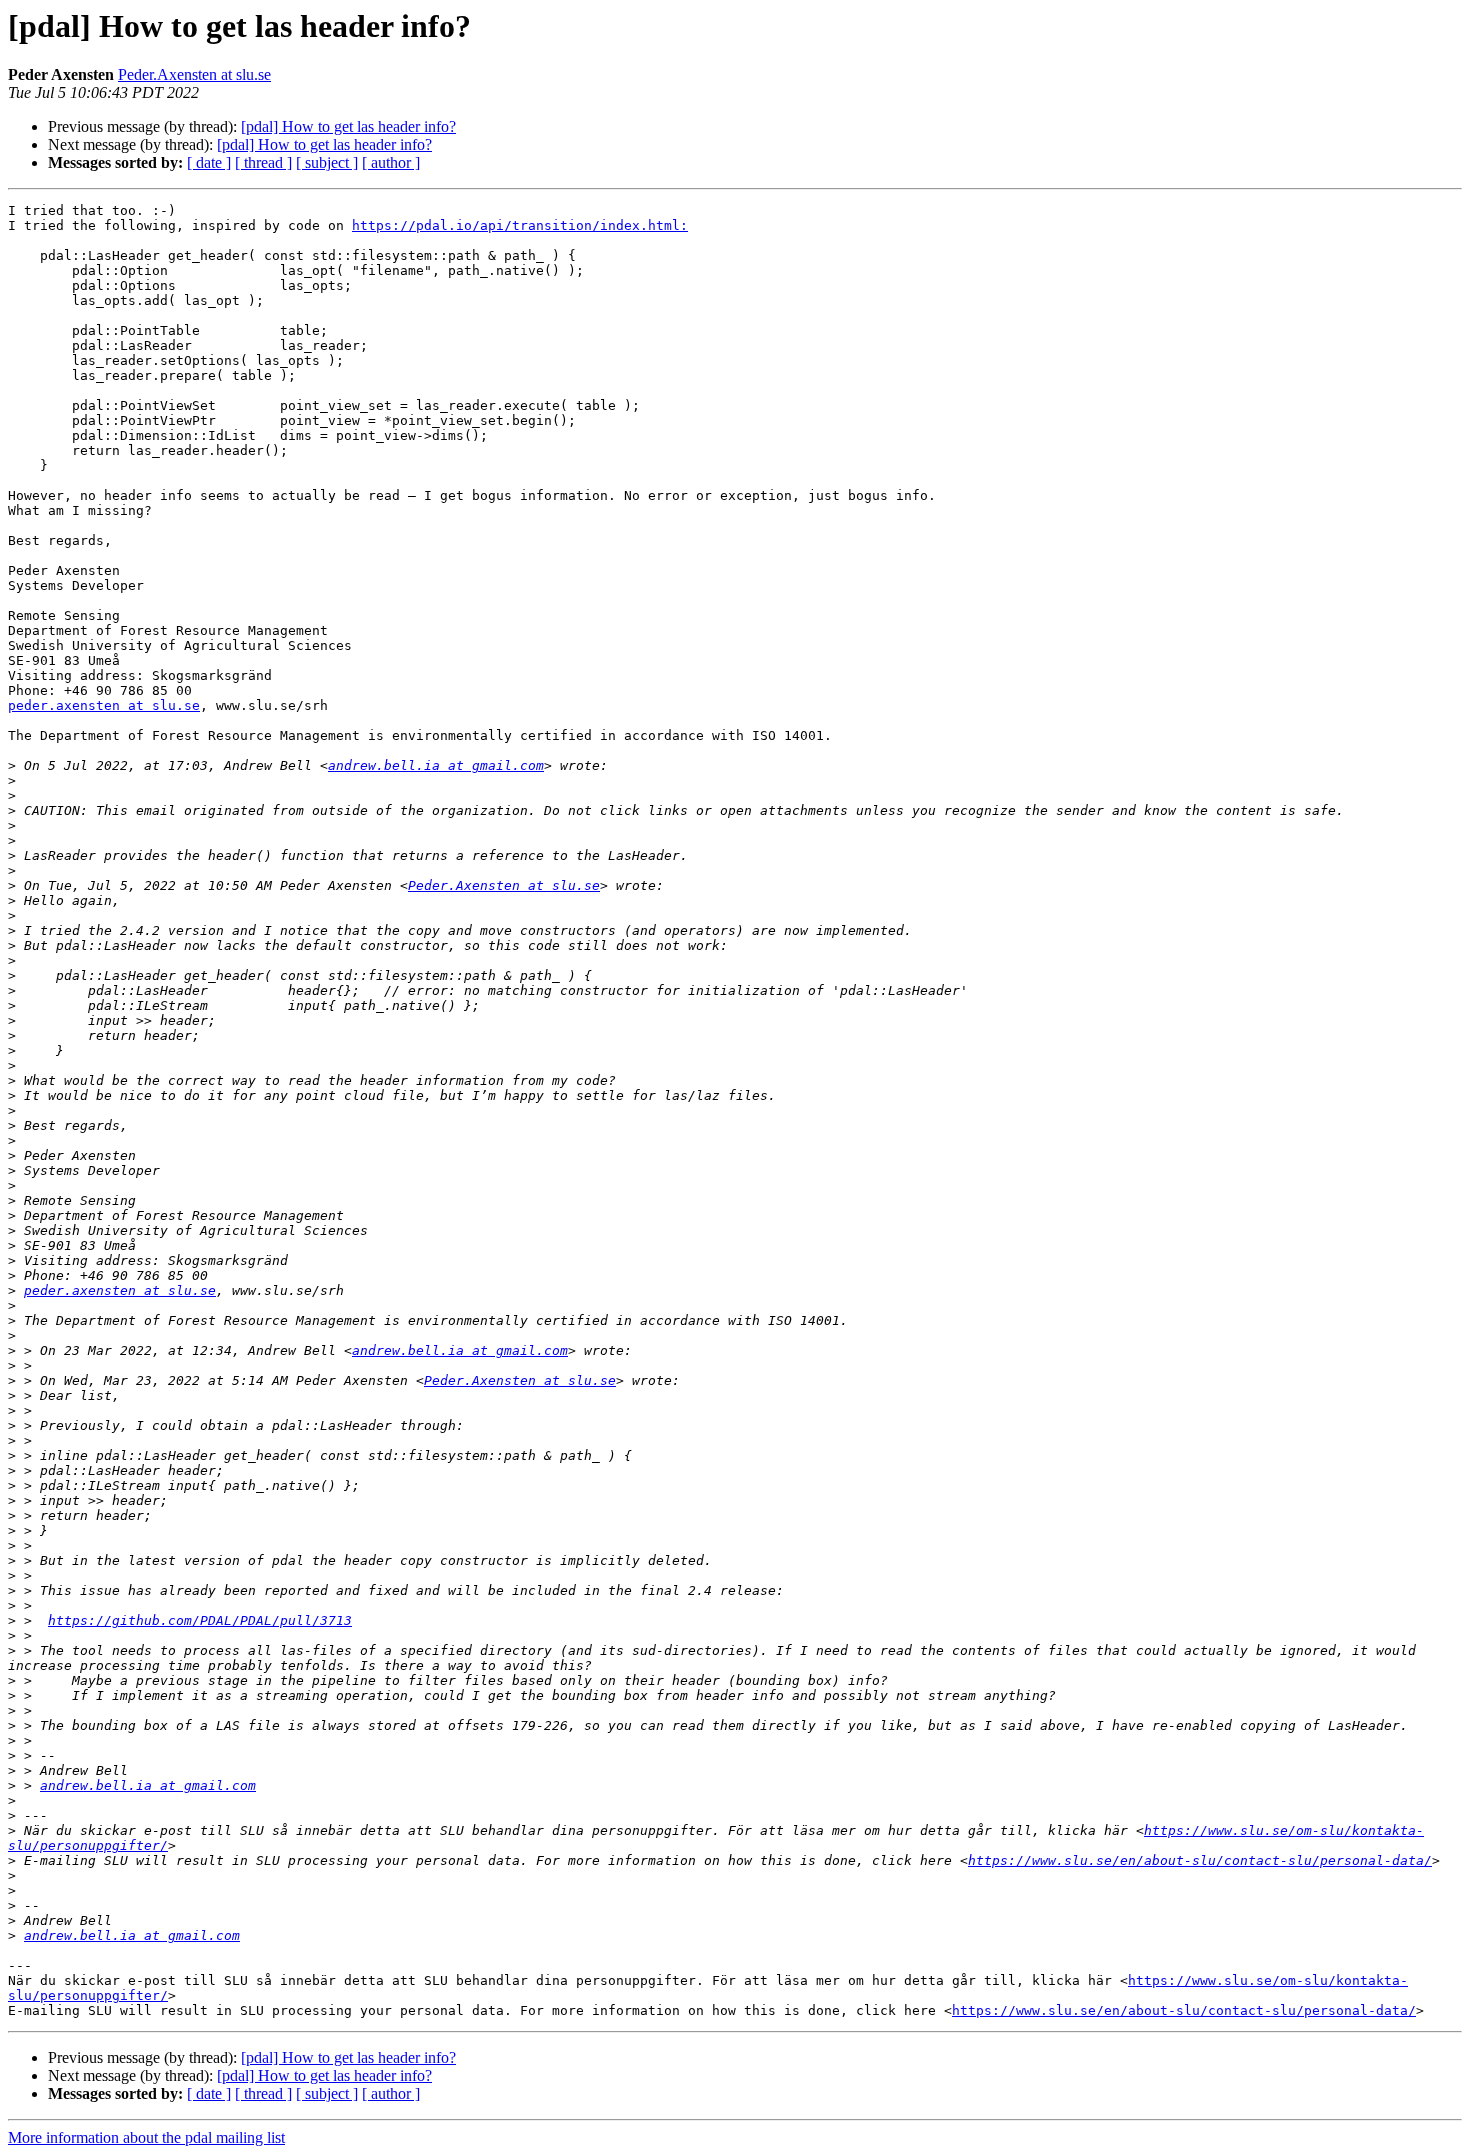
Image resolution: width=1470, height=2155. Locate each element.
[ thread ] (263, 162)
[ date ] (209, 162)
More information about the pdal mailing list (146, 2137)
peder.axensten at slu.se (104, 705)
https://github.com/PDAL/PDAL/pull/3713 (200, 1620)
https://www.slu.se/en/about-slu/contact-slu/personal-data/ (1200, 1860)
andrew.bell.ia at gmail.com (436, 765)
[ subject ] (327, 162)
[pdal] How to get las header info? (348, 126)
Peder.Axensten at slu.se (194, 74)
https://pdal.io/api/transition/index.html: (520, 225)
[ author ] (391, 162)
